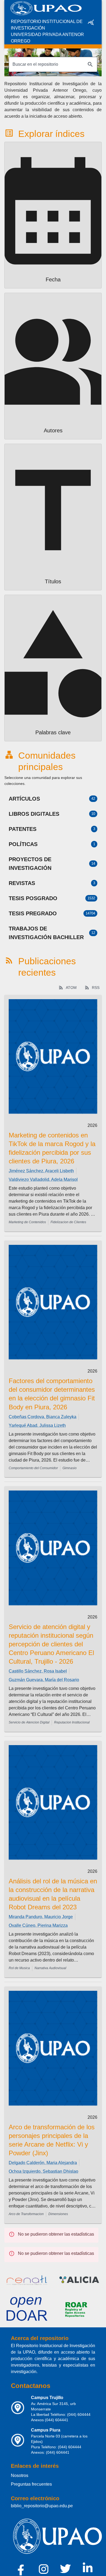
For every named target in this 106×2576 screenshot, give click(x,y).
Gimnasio (70, 1468)
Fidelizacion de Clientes (68, 1222)
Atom (71, 988)
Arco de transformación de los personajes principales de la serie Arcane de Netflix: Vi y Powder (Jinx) (52, 2140)
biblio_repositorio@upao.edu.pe (42, 2506)
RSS (96, 988)
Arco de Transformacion (26, 2214)
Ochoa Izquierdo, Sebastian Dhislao (43, 2171)
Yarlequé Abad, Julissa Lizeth (37, 1425)
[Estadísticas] (91, 22)
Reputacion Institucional (72, 1722)
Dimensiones (58, 2214)
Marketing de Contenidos (27, 1222)
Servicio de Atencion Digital (29, 1722)
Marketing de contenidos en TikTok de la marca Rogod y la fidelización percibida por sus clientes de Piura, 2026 (52, 1148)
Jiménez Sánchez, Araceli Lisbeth (41, 1171)
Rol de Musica (19, 1968)
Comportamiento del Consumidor (33, 1468)
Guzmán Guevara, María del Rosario (44, 1680)
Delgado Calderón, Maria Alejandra (43, 2163)
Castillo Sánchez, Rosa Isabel (38, 1671)
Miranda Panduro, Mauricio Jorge (41, 1917)
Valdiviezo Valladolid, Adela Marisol (43, 1180)
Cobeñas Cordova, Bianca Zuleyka (43, 1417)
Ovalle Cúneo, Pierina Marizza (38, 1925)
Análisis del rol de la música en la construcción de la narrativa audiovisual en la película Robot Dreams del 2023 (53, 1894)
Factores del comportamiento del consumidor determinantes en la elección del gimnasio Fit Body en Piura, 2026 (52, 1394)
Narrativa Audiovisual (50, 1968)
